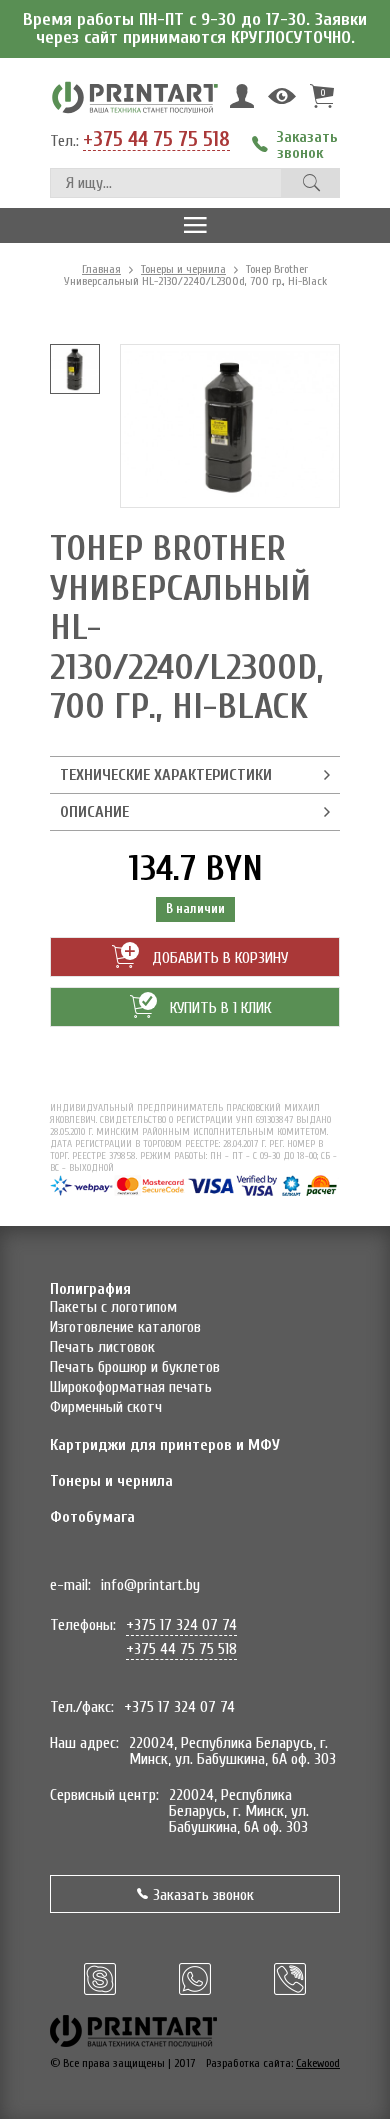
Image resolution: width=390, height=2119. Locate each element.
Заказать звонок (203, 1895)
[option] (75, 369)
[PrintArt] (135, 96)
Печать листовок (102, 1347)
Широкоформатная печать (131, 1387)
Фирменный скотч (106, 1407)
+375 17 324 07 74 (181, 1625)
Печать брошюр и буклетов (135, 1367)
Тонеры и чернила (183, 269)
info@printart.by (150, 1585)
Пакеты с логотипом (113, 1307)
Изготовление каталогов (125, 1327)
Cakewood (318, 2063)
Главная (101, 269)
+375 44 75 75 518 (156, 140)
